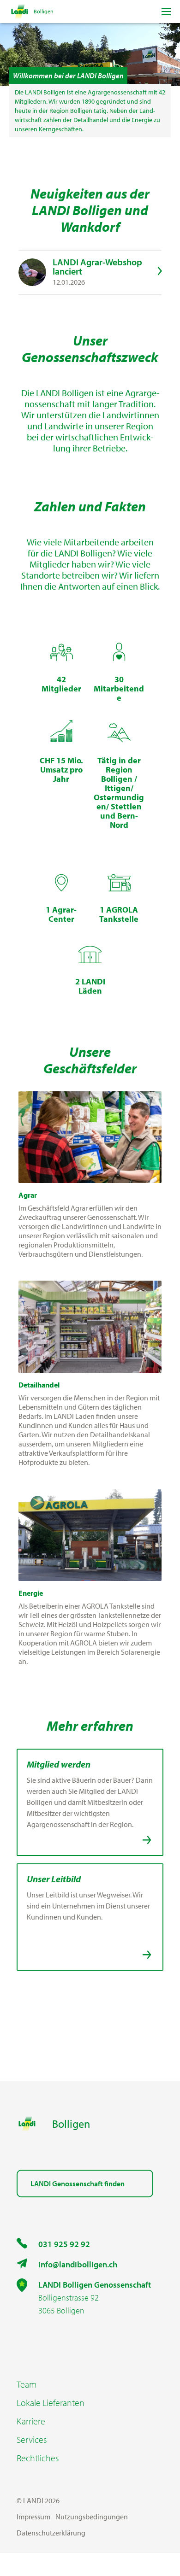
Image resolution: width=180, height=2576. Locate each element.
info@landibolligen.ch (78, 2264)
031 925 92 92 (64, 2244)
